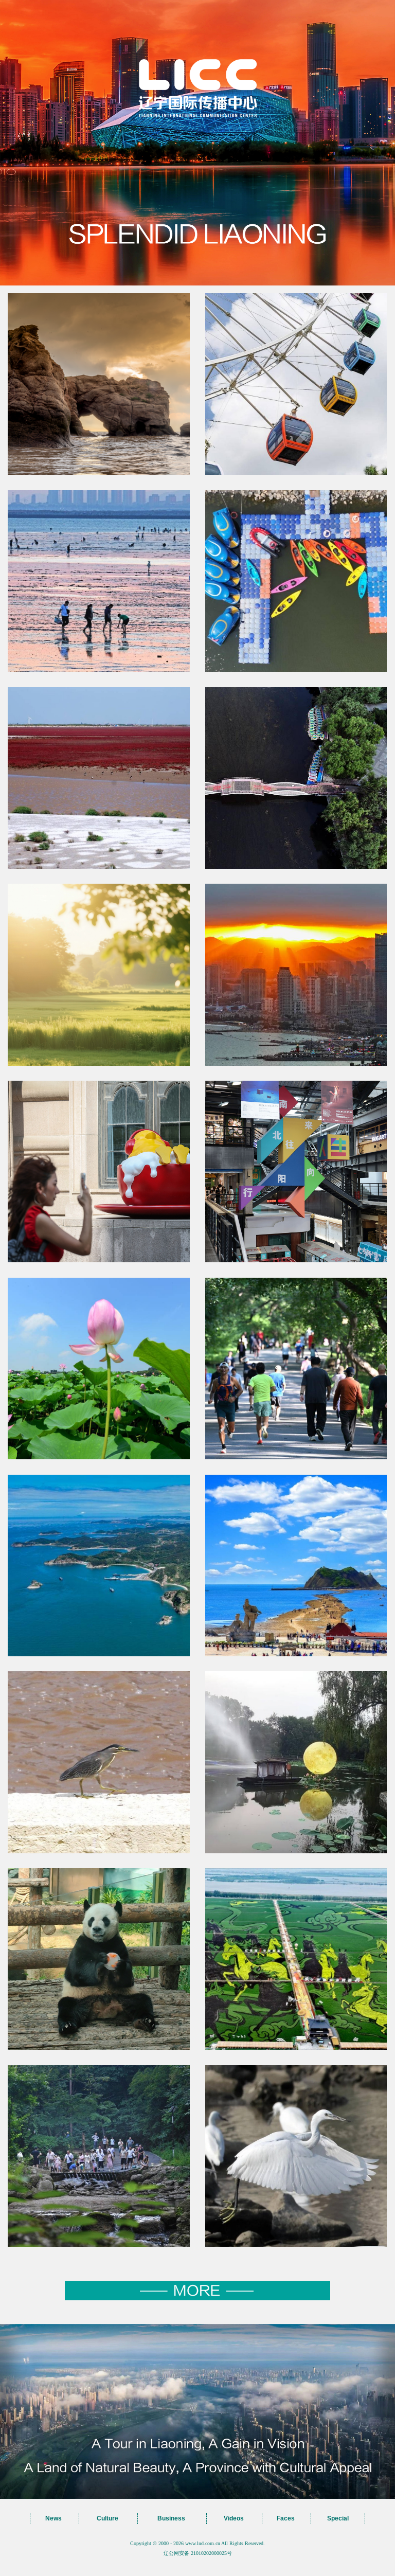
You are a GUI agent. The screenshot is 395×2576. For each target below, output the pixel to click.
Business (171, 2518)
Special (338, 2518)
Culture (107, 2518)
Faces (286, 2518)
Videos (234, 2518)
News (53, 2518)
